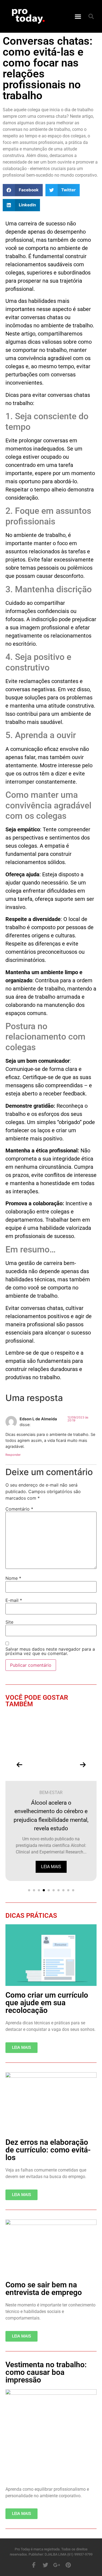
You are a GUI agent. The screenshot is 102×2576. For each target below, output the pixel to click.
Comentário (19, 1509)
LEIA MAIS (51, 1867)
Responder (13, 1455)
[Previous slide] (19, 1765)
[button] (78, 16)
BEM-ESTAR (51, 1793)
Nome (13, 1578)
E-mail (14, 1600)
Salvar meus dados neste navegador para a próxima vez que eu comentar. (50, 1651)
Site (9, 1622)
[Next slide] (83, 1765)
